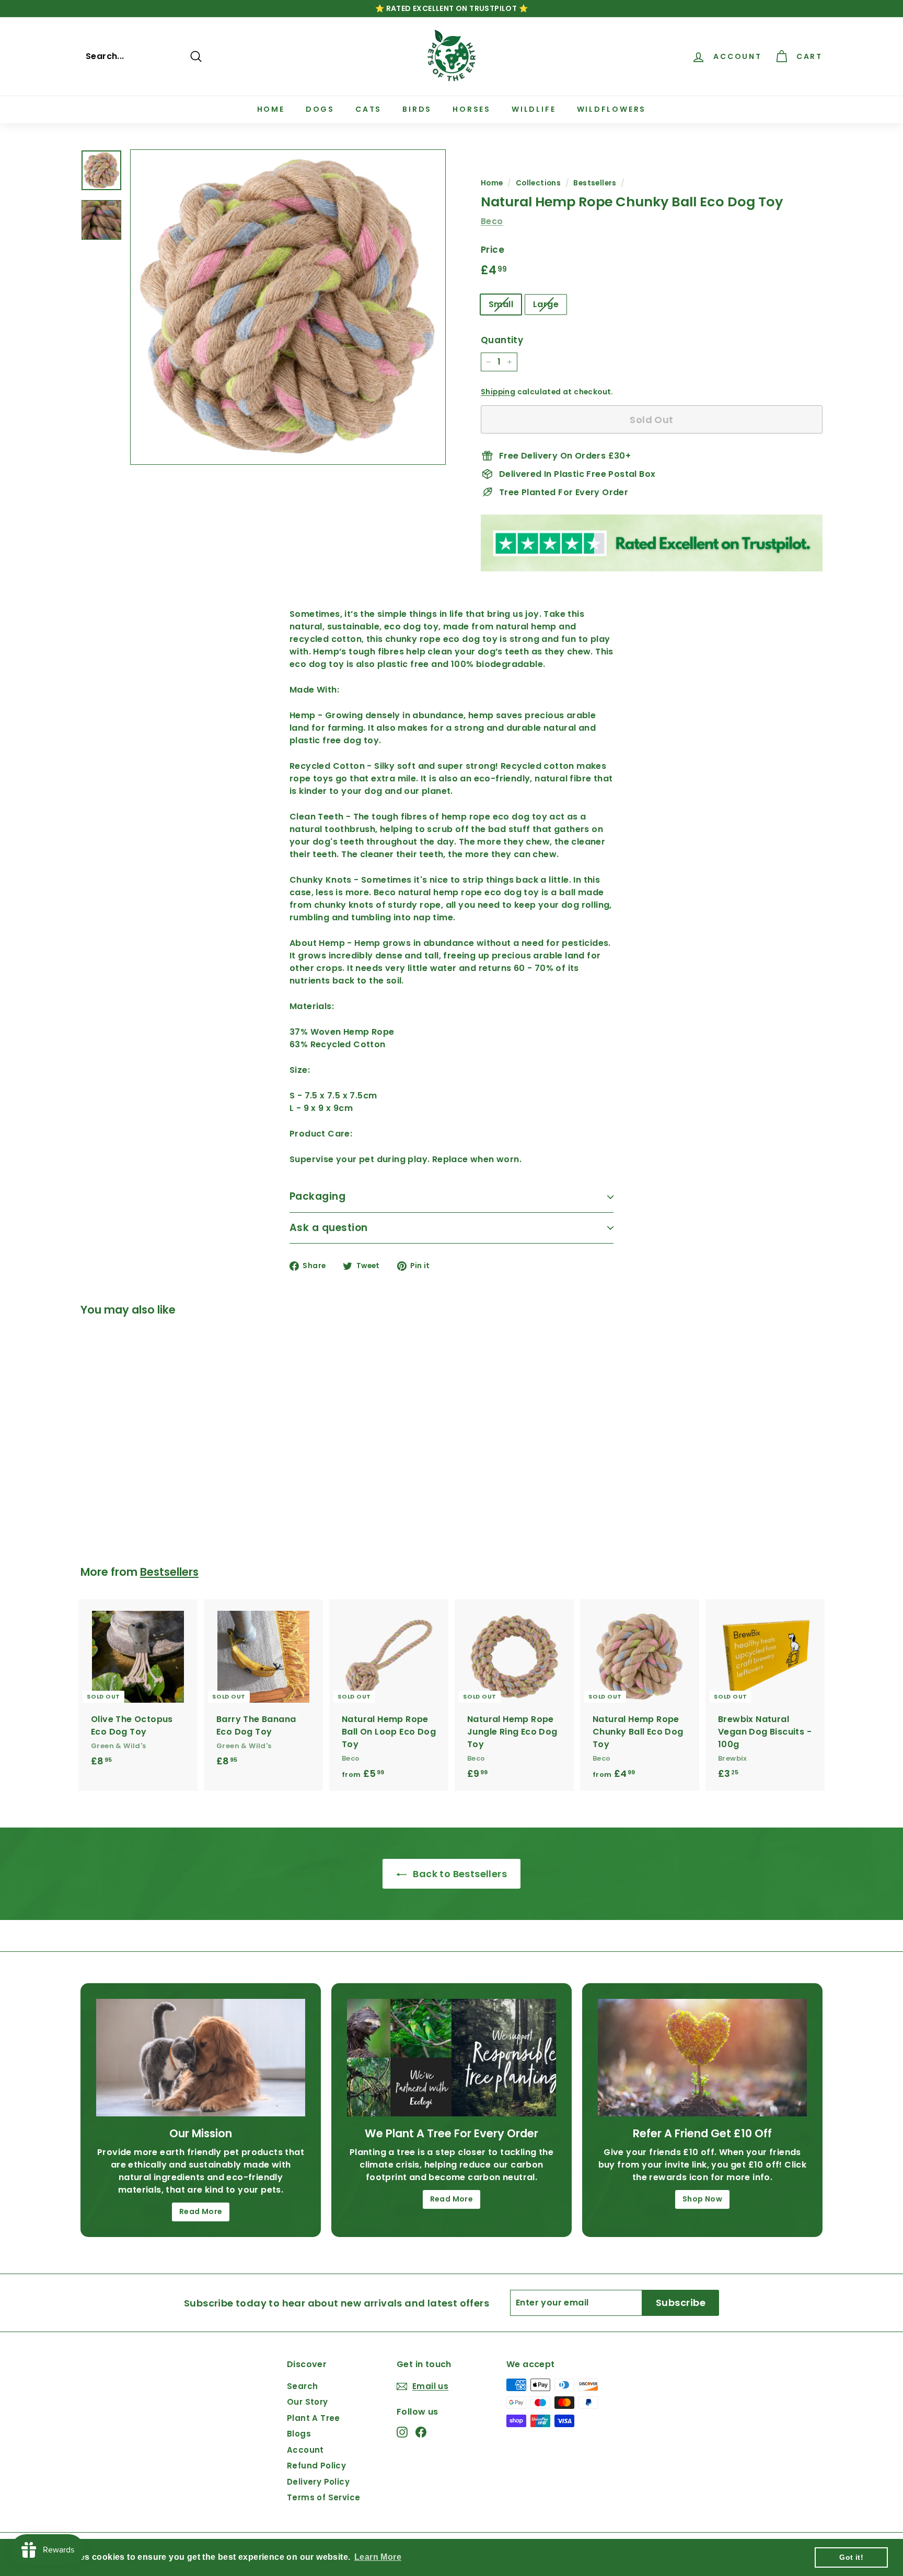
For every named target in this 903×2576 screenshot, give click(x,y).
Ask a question (329, 1228)
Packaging (317, 1196)
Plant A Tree (314, 2418)
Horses (472, 109)
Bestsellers (595, 183)
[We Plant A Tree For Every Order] (451, 2058)
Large (546, 304)
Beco (492, 221)
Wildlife (534, 109)
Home (271, 109)
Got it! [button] (851, 2557)
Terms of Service (323, 2497)
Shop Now (702, 2199)
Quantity (502, 340)
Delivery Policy (318, 2482)
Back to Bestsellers (459, 1874)
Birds (417, 109)
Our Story (308, 2402)
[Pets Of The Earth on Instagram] (402, 2432)
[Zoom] (288, 307)
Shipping (498, 392)
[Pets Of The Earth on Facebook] (421, 2432)
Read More (201, 2211)
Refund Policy (316, 2466)
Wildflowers (612, 109)
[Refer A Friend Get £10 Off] (702, 2058)
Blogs (299, 2434)
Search (302, 2386)
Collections (538, 183)
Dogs (320, 109)
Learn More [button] (378, 2557)
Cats (368, 109)
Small (501, 304)
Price (493, 250)
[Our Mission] (201, 2058)
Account (305, 2450)
